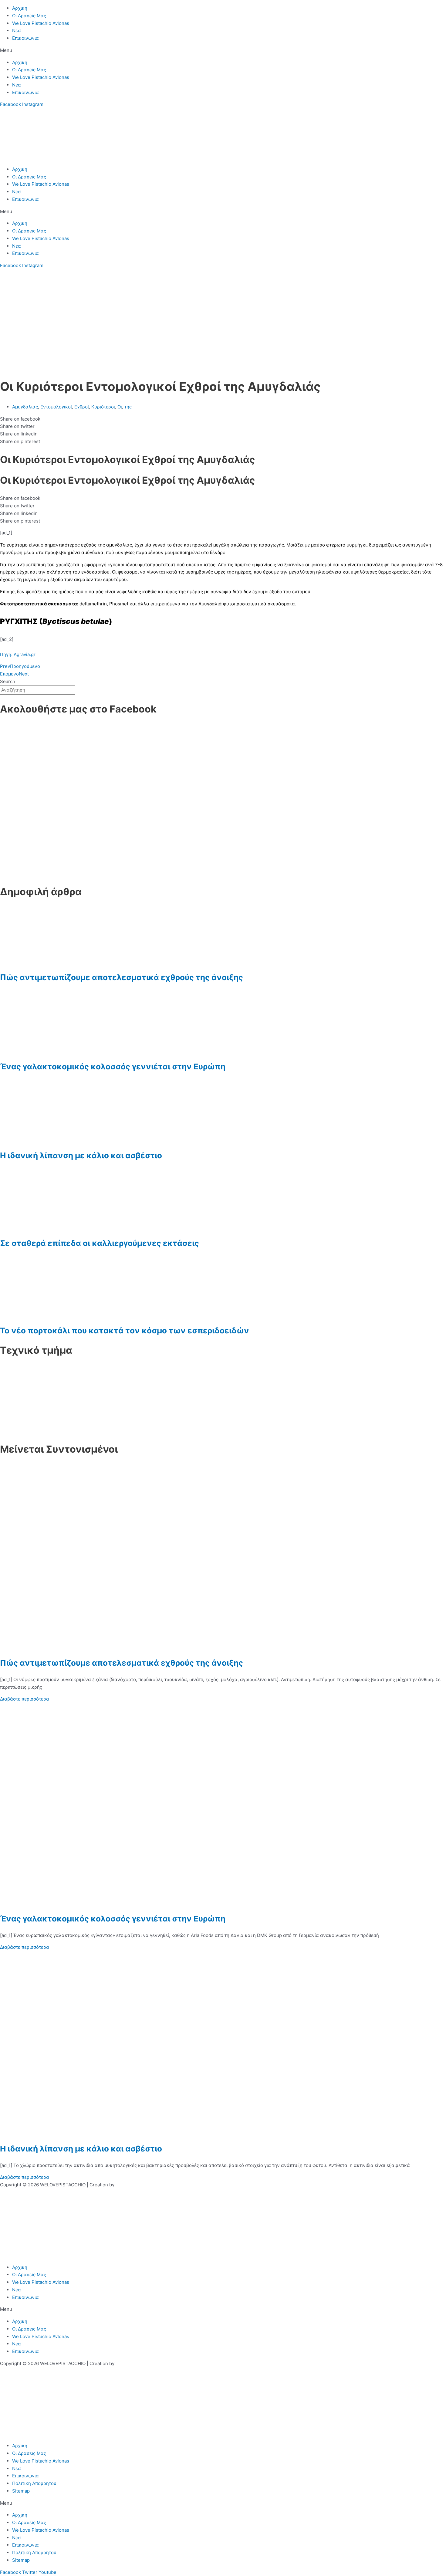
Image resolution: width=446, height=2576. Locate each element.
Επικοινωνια (25, 38)
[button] (223, 51)
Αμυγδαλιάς (25, 407)
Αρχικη (20, 8)
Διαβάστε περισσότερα (25, 1699)
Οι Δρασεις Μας (29, 16)
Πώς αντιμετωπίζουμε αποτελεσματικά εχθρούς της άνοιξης (122, 977)
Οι (120, 407)
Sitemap (21, 2491)
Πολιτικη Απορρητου (34, 2483)
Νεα (17, 30)
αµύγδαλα (92, 552)
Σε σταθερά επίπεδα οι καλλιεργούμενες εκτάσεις (100, 1243)
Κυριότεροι (103, 407)
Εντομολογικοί (56, 407)
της (128, 407)
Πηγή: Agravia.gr (18, 654)
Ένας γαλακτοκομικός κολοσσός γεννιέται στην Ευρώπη (113, 1066)
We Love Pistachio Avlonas (41, 23)
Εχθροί (82, 407)
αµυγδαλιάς (119, 545)
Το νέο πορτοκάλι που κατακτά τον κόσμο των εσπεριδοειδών (125, 1330)
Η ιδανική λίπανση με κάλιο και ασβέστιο (81, 1155)
